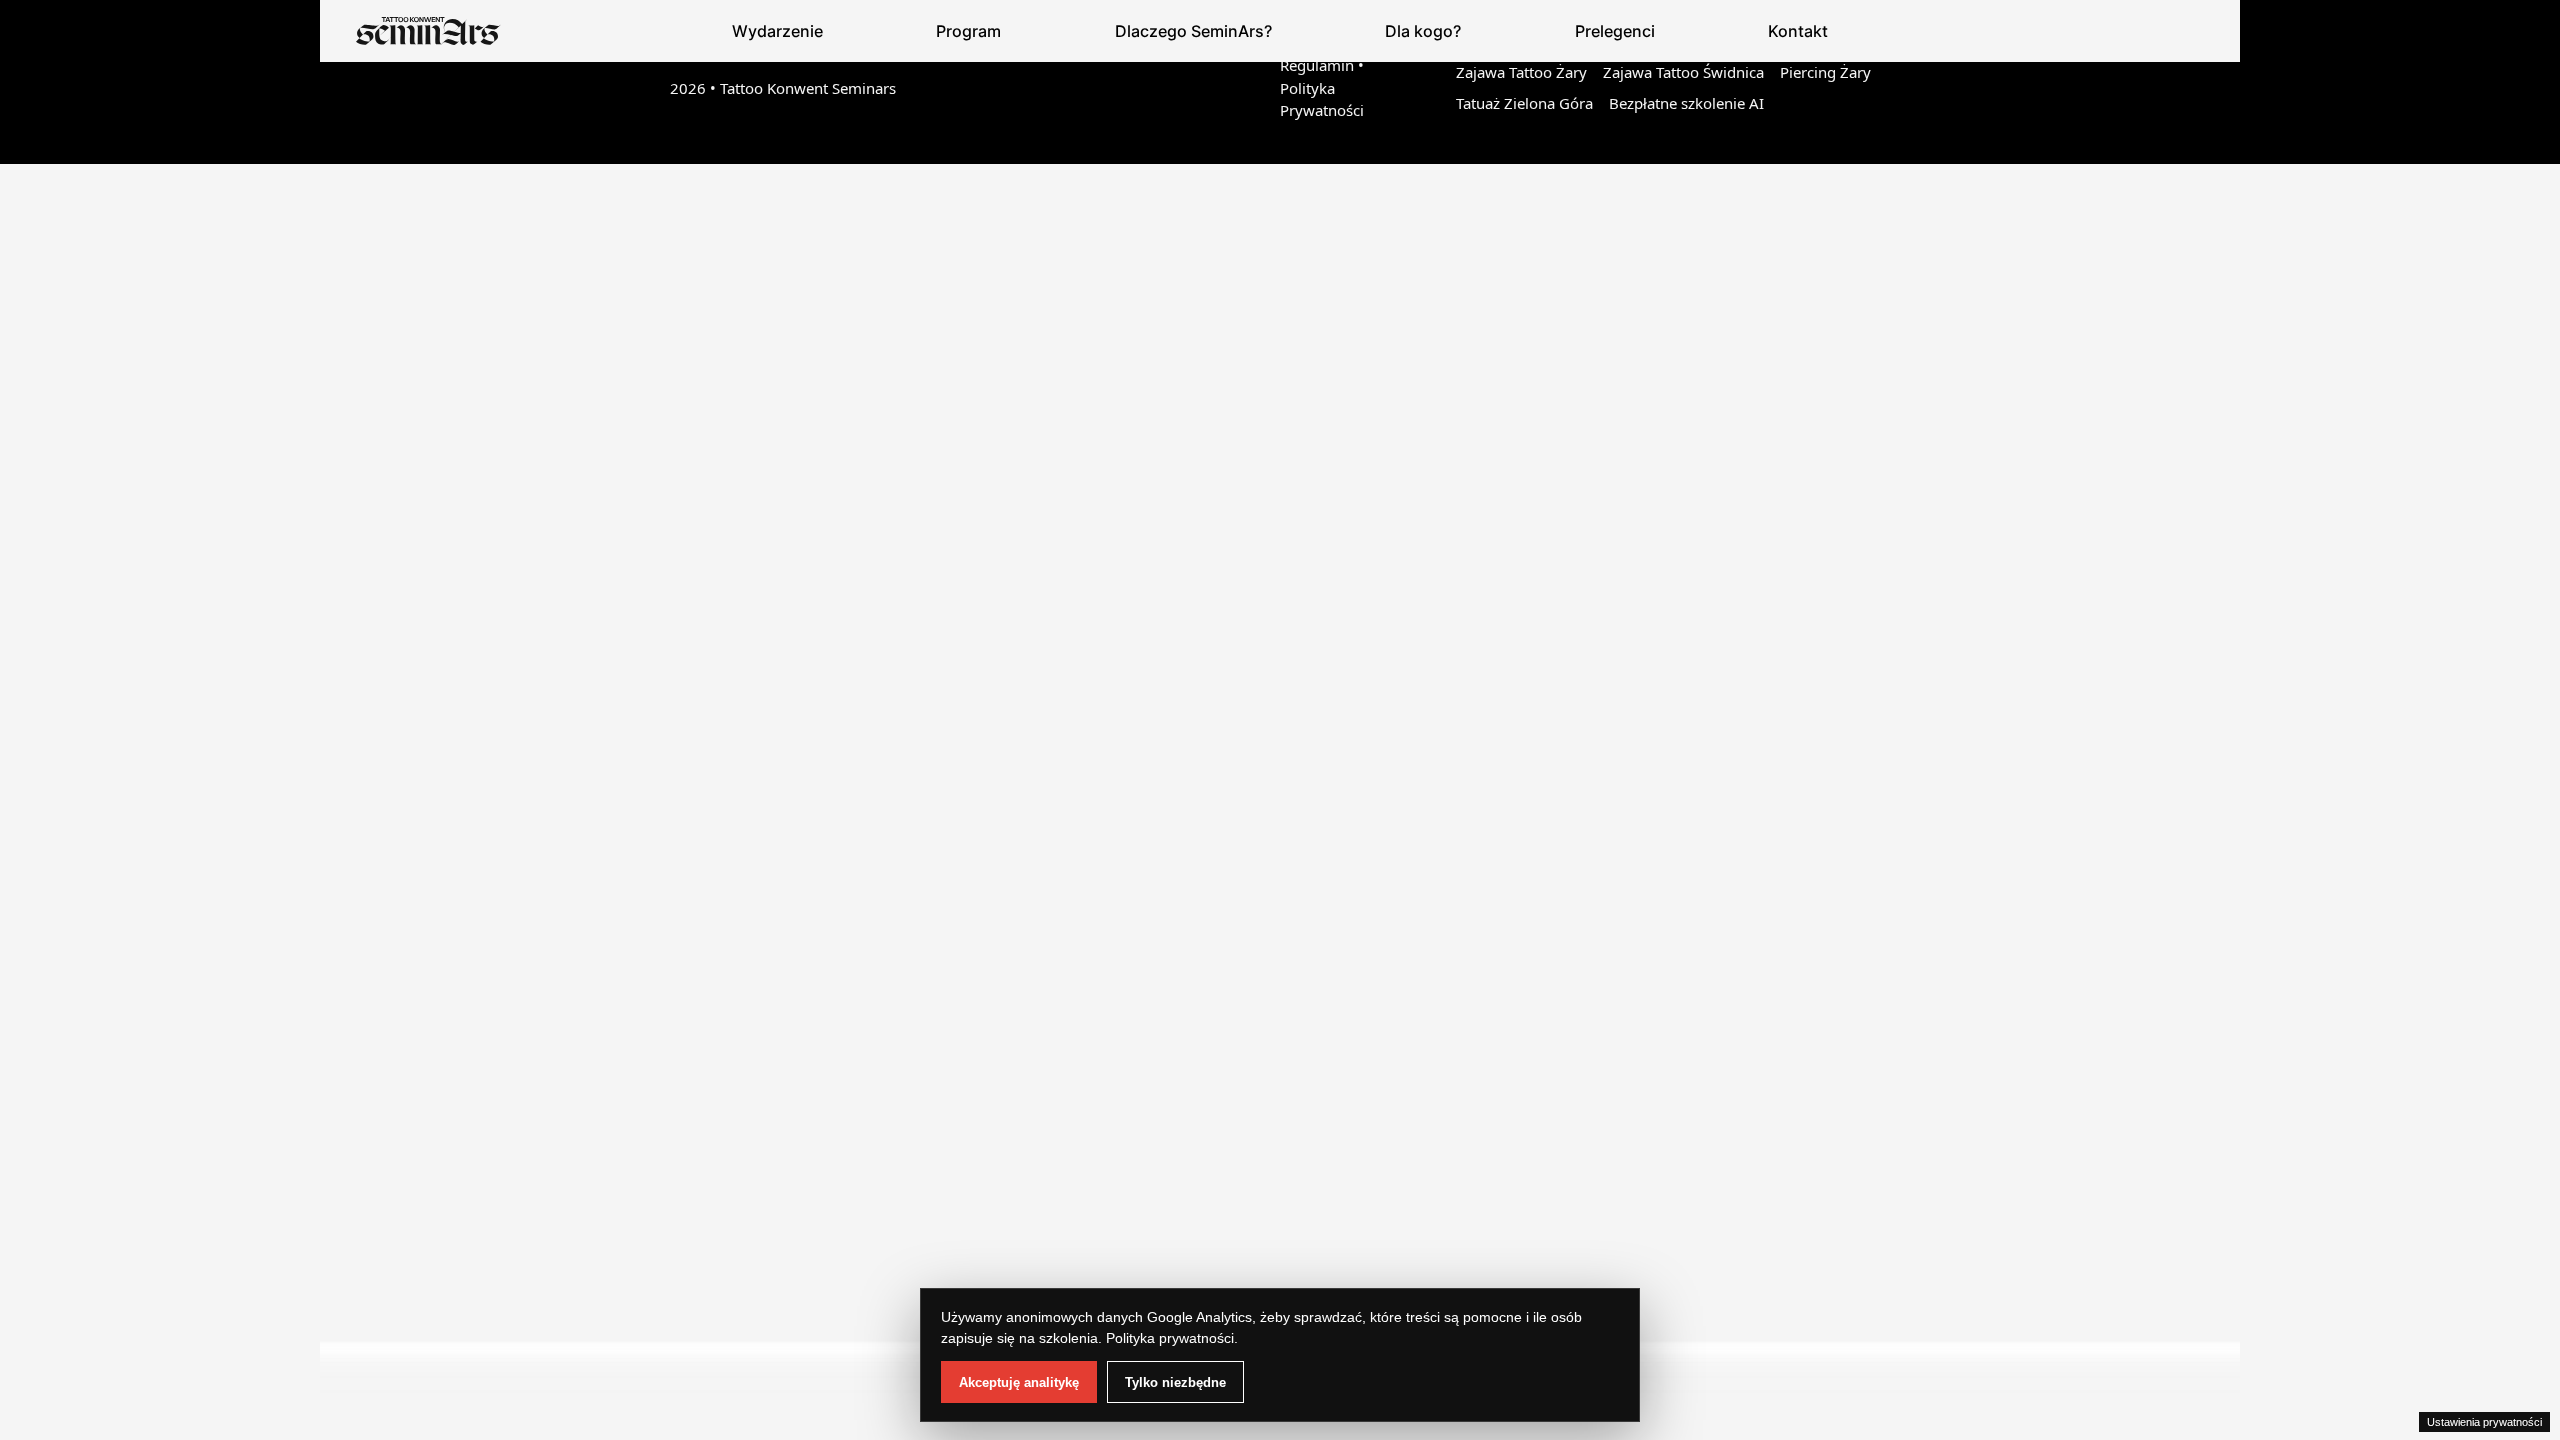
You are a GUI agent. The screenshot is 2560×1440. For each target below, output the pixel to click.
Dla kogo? (1423, 31)
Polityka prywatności (1170, 1338)
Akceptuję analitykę (1019, 1382)
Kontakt (1798, 31)
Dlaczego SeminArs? (1193, 31)
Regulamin (1317, 65)
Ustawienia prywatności (2484, 1422)
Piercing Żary (1825, 72)
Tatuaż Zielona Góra (1524, 103)
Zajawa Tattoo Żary (1521, 72)
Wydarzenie (777, 31)
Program (968, 31)
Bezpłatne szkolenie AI (1686, 103)
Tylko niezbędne (1175, 1382)
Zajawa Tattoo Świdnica (1683, 72)
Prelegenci (1615, 31)
